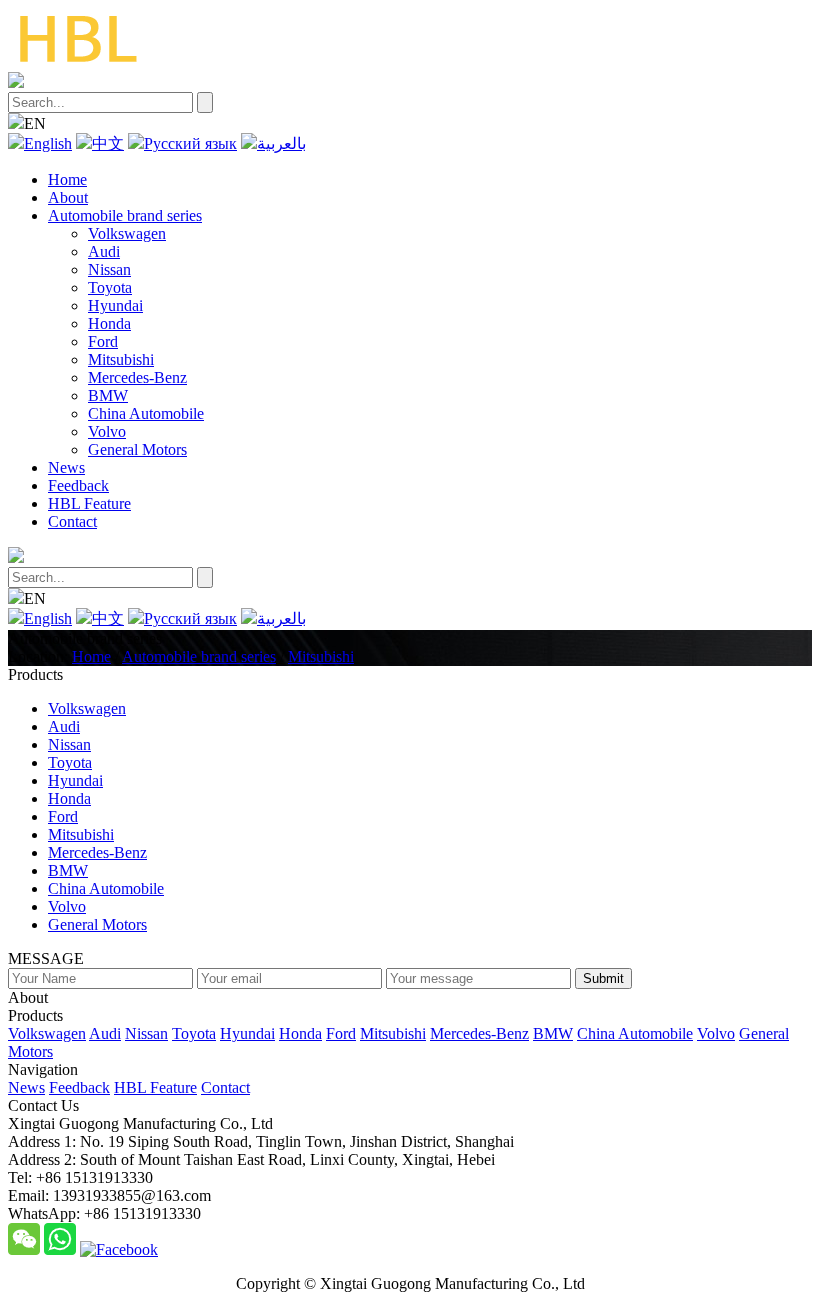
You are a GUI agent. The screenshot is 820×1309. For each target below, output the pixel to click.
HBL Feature (89, 503)
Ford (103, 341)
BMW (108, 395)
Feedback (78, 485)
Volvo (107, 431)
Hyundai (115, 305)
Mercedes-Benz (137, 377)
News (66, 467)
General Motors (137, 449)
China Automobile (146, 413)
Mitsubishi (121, 359)
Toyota (110, 287)
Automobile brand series (125, 215)
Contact (72, 521)
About (68, 197)
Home (67, 179)
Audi (104, 251)
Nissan (109, 269)
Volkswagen (127, 233)
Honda (109, 323)
